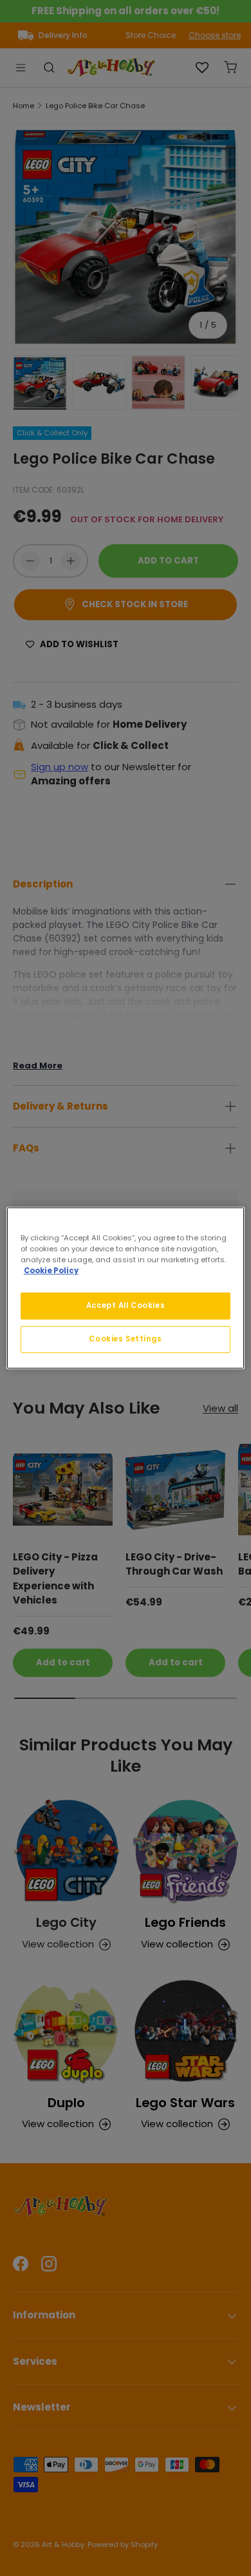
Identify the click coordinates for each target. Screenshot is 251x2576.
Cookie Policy (51, 1271)
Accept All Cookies (126, 1305)
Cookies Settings (125, 1339)
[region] (126, 1288)
